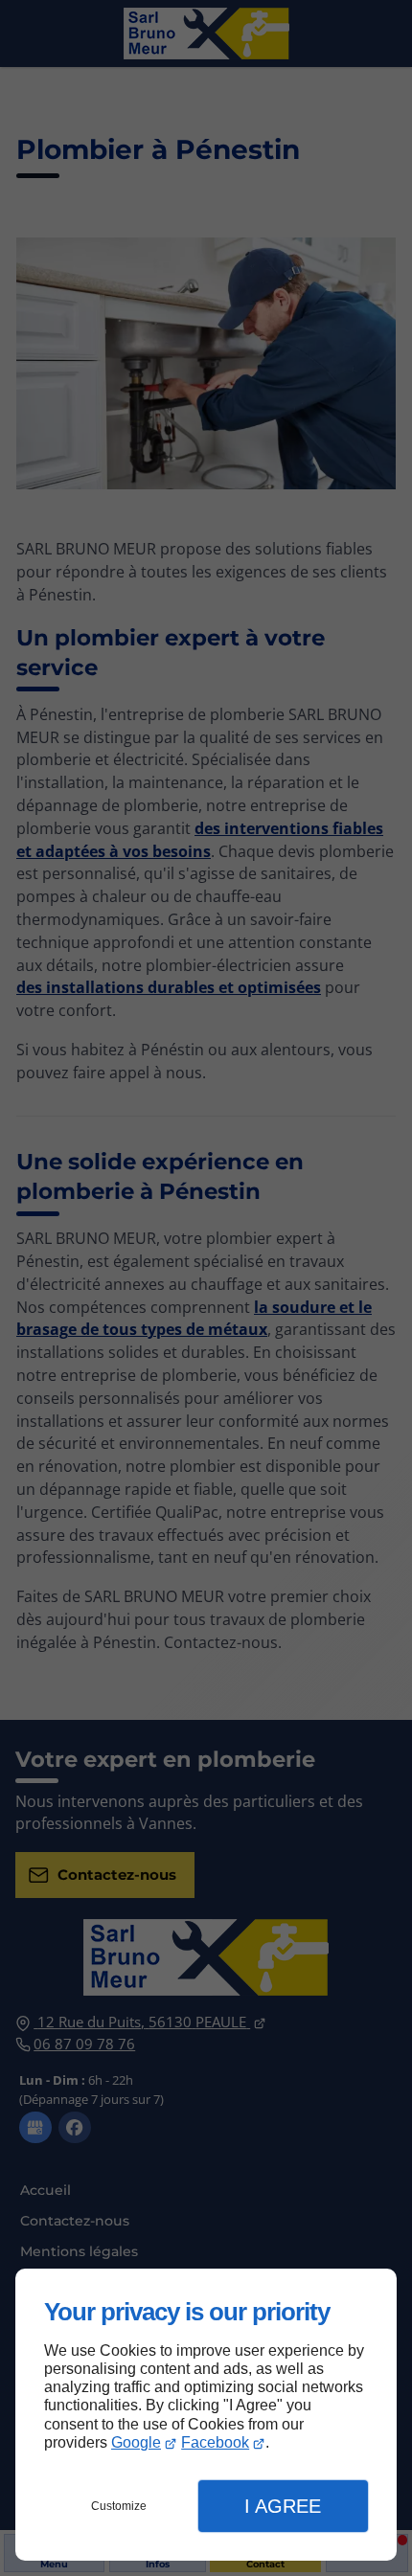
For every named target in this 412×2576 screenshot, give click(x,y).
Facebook (215, 2442)
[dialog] (206, 2415)
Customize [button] (119, 2506)
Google (136, 2442)
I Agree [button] (283, 2506)
